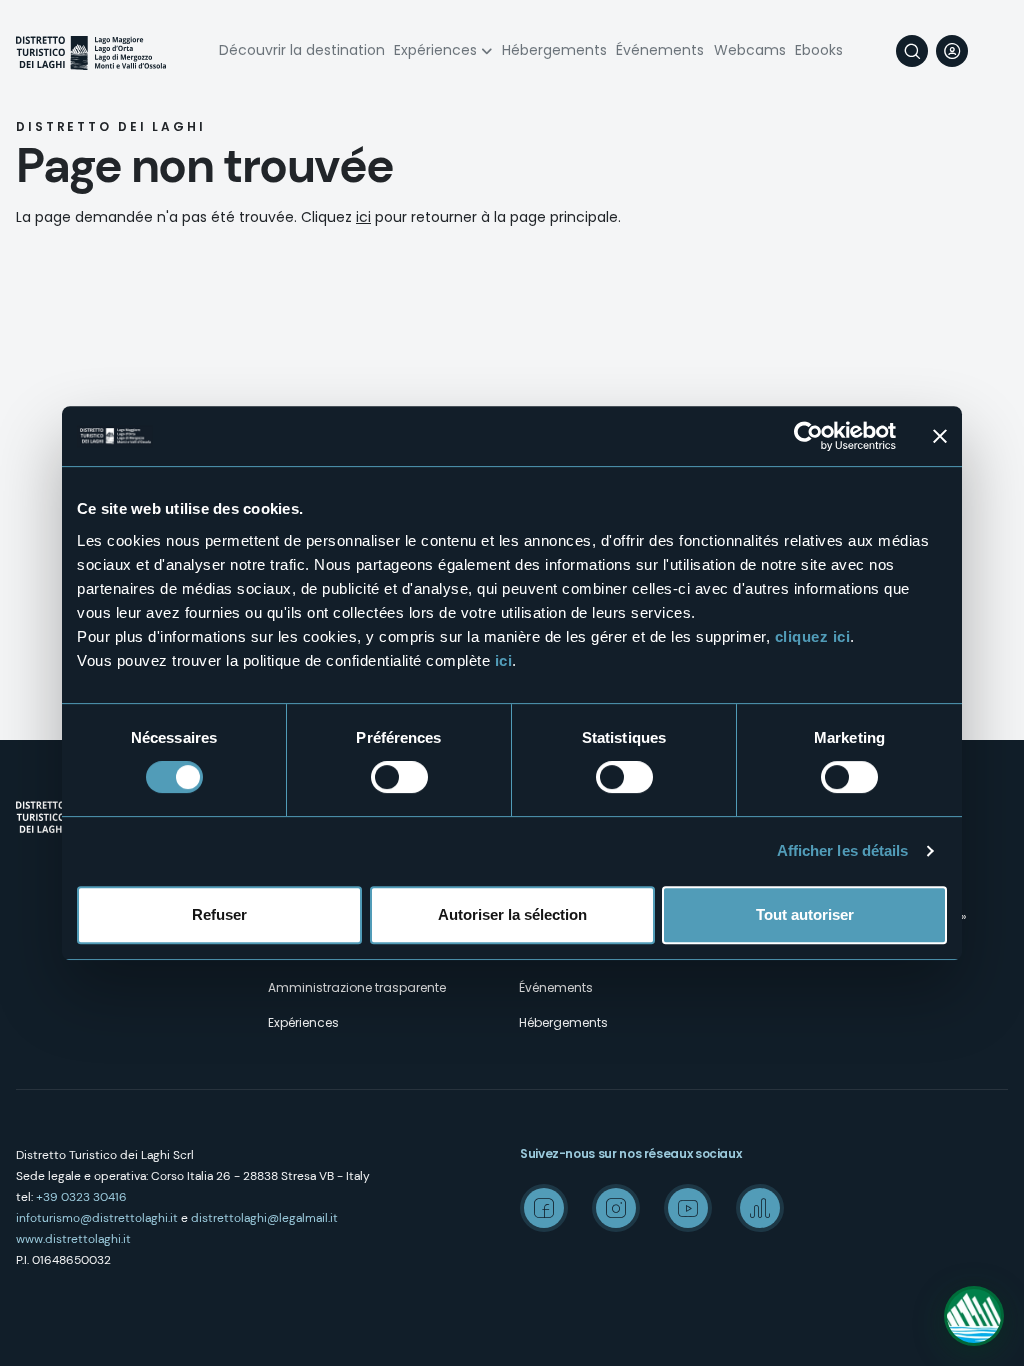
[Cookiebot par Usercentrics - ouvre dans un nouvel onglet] (808, 436)
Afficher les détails (843, 850)
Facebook (544, 1208)
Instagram (616, 1208)
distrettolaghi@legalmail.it (264, 1218)
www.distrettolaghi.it (73, 1239)
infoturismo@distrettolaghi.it (97, 1218)
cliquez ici (813, 636)
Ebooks (819, 50)
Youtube (688, 1208)
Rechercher (912, 51)
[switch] (399, 777)
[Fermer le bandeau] (940, 436)
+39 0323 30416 (81, 1197)
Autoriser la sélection (512, 914)
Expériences (435, 50)
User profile (952, 51)
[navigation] (992, 51)
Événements (660, 50)
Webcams (750, 50)
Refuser (219, 914)
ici (504, 660)
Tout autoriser (805, 914)
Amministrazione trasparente (357, 987)
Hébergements (554, 50)
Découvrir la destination (302, 50)
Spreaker (760, 1208)
